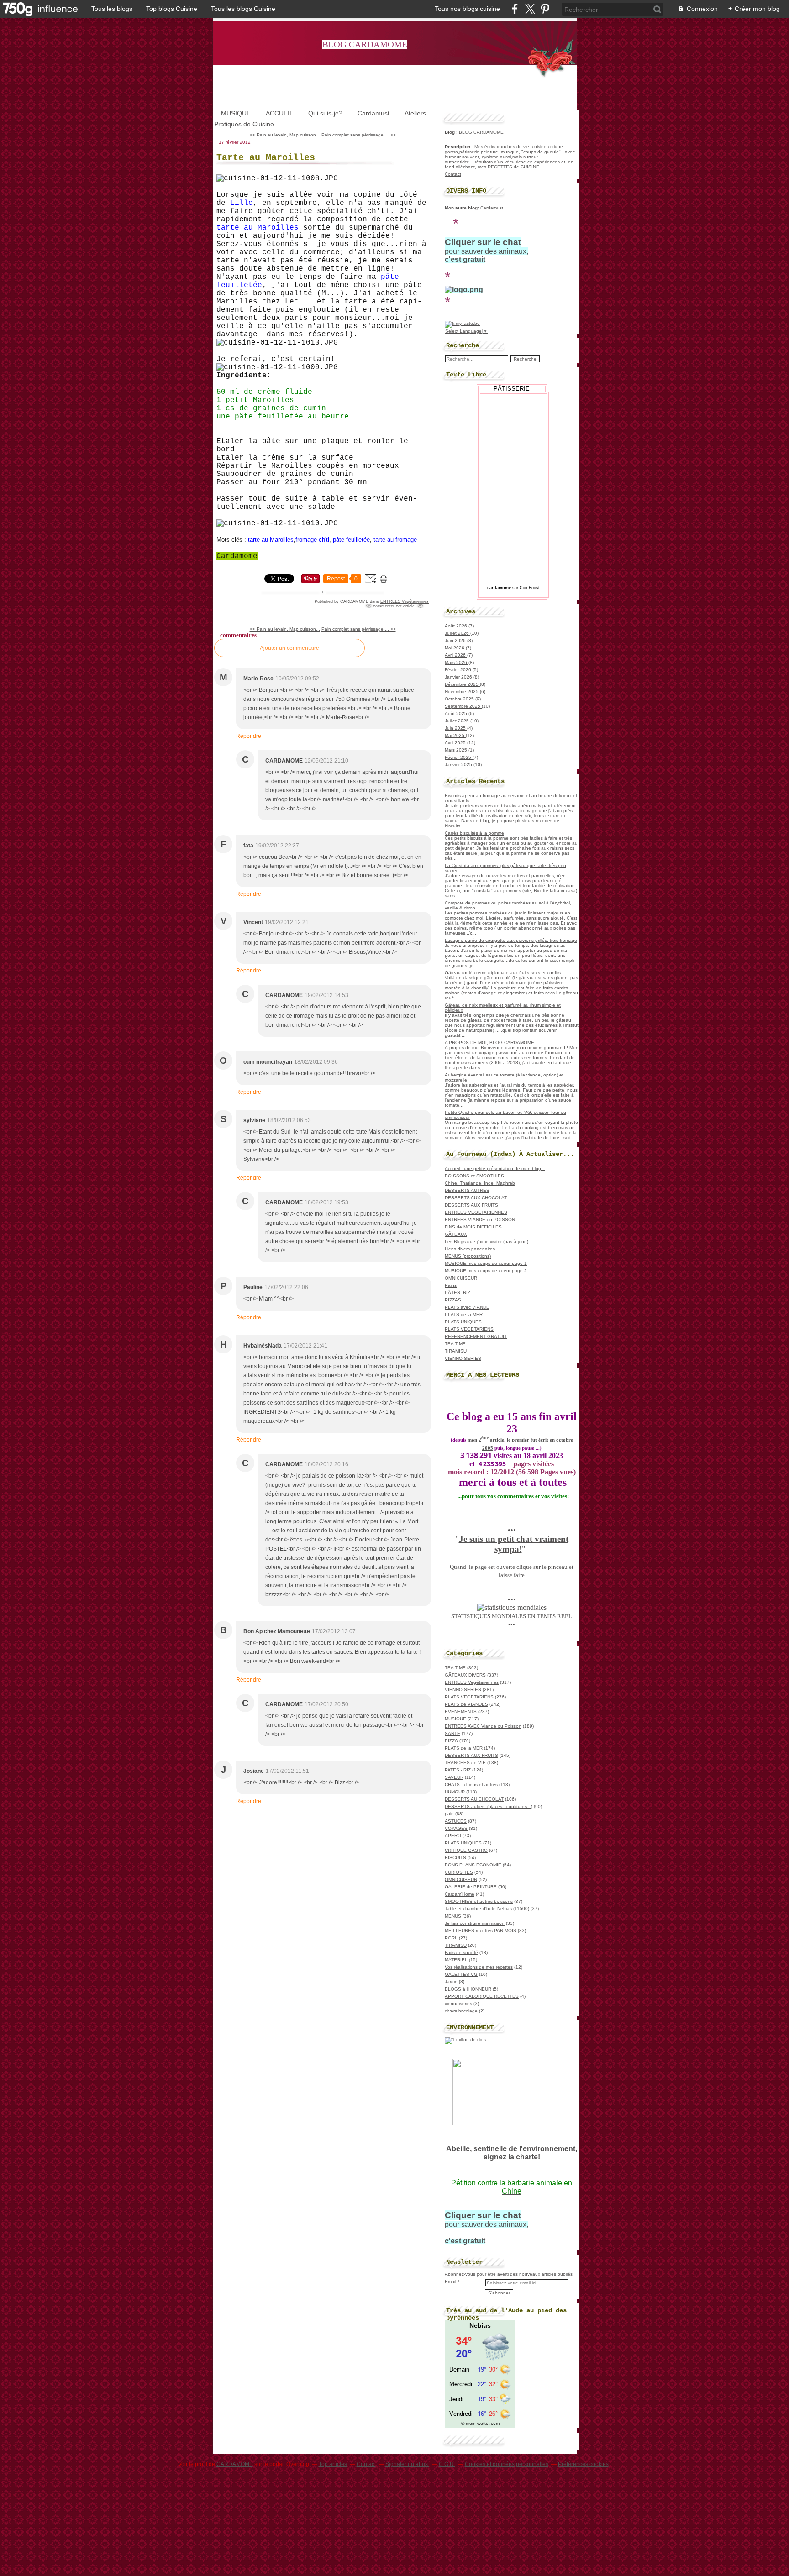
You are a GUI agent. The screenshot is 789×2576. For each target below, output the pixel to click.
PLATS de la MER (464, 1314)
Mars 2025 (457, 750)
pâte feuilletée (351, 540)
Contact (453, 174)
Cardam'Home (460, 1894)
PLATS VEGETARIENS (469, 1329)
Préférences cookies (583, 2464)
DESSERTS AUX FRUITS (471, 1205)
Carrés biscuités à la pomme (474, 833)
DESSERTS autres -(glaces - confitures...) (489, 1806)
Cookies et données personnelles (507, 2464)
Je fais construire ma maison (475, 1923)
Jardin (451, 1982)
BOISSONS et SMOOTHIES (474, 1176)
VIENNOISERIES (463, 1358)
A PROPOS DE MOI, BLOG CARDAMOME (489, 1042)
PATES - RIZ (458, 1770)
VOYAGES (456, 1828)
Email (450, 2281)
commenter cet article (394, 606)
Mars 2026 (457, 662)
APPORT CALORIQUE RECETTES (482, 1996)
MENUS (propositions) (468, 1256)
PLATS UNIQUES (463, 1322)
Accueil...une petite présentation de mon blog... (495, 1168)
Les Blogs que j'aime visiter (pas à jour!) (487, 1241)
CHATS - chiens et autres (471, 1784)
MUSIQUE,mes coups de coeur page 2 (486, 1271)
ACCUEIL (279, 113)
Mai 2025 (455, 735)
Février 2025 (459, 757)
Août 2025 (457, 713)
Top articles (333, 2464)
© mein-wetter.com (480, 2423)
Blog (450, 132)
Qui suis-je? (325, 113)
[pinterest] (545, 9)
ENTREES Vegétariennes (405, 601)
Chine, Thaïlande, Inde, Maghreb (480, 1183)
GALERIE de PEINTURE (471, 1887)
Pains (451, 1285)
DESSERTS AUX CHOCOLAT (476, 1198)
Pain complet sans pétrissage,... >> (359, 135)
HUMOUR (455, 1792)
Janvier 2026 (459, 677)
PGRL (451, 1938)
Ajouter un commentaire (289, 648)
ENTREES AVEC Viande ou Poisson (483, 1726)
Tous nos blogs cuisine (467, 9)
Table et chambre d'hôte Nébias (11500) (487, 1909)
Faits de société (461, 1952)
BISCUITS (455, 1858)
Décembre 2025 (462, 684)
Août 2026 (457, 626)
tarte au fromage (395, 540)
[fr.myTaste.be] (462, 323)
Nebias (480, 2325)
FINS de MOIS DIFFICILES (473, 1227)
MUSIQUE (236, 113)
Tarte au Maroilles (266, 158)
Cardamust (373, 113)
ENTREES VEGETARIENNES (476, 1212)
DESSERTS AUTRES (467, 1190)
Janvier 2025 (459, 765)
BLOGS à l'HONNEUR (468, 1989)
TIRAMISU (456, 1351)
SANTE (452, 1733)
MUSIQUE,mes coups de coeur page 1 (486, 1263)
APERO (453, 1836)
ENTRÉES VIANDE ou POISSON (480, 1220)
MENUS (453, 1916)
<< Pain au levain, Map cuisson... (285, 135)
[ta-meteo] (480, 2418)
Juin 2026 (456, 640)
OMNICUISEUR (461, 1278)
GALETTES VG (461, 1974)
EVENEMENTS (461, 1711)
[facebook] (515, 9)
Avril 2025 (456, 743)
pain (449, 1814)
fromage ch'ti (312, 540)
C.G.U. (447, 2464)
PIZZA (451, 1741)
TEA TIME (455, 1344)
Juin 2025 (456, 728)
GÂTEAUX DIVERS (465, 1675)
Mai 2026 (455, 648)
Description (458, 147)
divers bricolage (461, 2011)
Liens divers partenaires (470, 1249)
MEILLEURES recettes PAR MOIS (481, 1931)
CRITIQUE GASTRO (466, 1850)
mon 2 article (486, 1440)
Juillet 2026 (458, 633)
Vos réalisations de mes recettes (479, 1967)
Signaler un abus (407, 2464)
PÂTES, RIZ (458, 1293)
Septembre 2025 (463, 706)
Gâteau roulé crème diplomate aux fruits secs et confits (503, 973)
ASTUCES (456, 1821)
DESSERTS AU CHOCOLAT (474, 1799)
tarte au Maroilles (271, 540)
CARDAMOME (235, 2464)
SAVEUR (454, 1777)
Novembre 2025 (462, 692)
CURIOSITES (459, 1872)
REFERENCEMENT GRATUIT (476, 1336)
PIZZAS (453, 1300)
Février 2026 (459, 670)
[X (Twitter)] (530, 9)
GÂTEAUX (456, 1234)
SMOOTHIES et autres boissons (479, 1901)
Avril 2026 (456, 655)
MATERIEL (456, 1960)
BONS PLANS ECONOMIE (473, 1865)
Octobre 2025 (460, 699)
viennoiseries (458, 2004)
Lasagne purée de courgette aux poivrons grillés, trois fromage (511, 940)
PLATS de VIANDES (466, 1704)
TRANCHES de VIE (465, 1763)
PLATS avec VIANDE (467, 1307)
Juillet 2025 (458, 721)
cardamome (499, 588)
